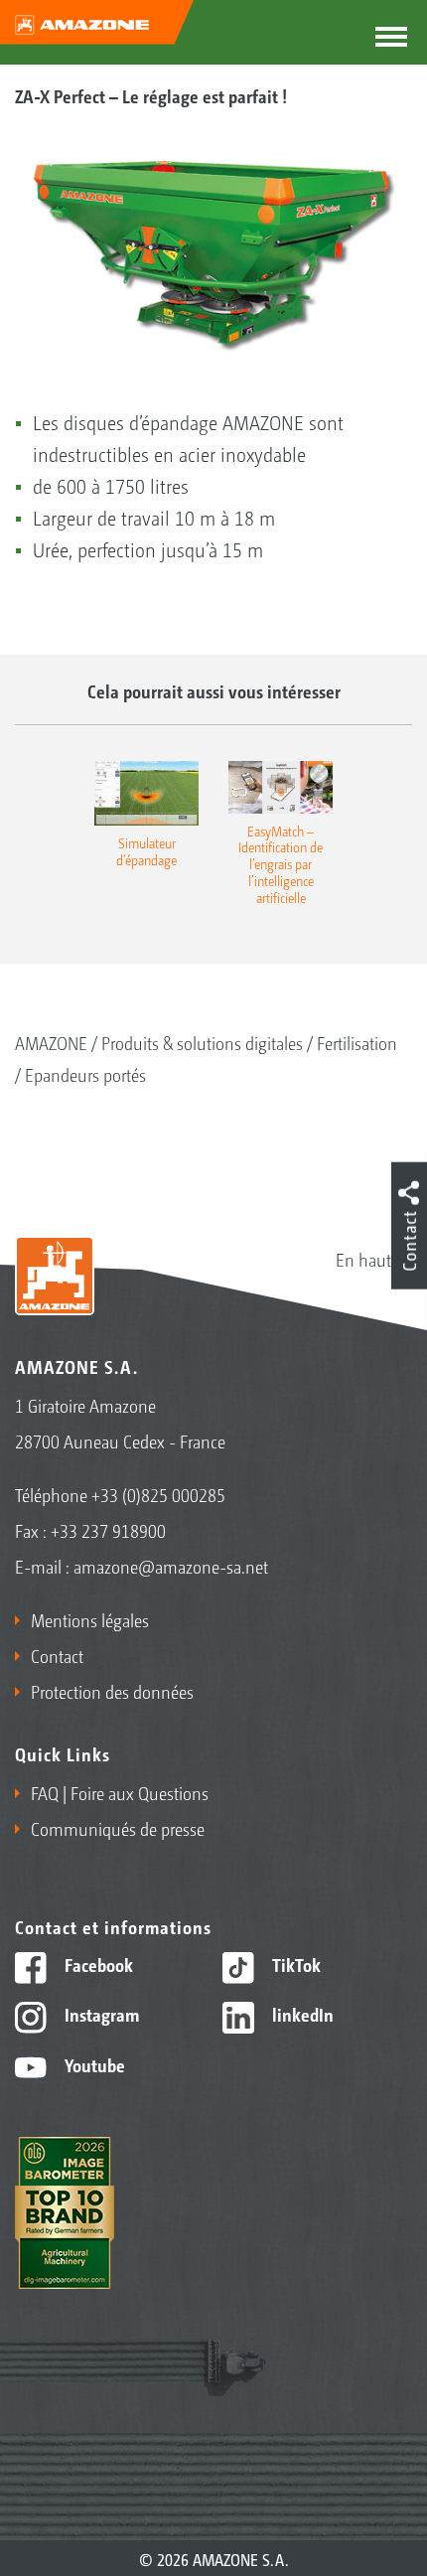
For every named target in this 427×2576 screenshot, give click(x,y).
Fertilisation (357, 1042)
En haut (363, 1259)
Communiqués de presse (118, 1828)
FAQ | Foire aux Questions (120, 1792)
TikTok (294, 1964)
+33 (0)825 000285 (158, 1494)
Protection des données (112, 1691)
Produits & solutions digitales (202, 1042)
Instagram (100, 2014)
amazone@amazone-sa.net (171, 1566)
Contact (57, 1655)
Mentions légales (90, 1619)
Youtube (93, 2064)
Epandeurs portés (85, 1074)
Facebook (97, 1964)
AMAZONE (51, 1042)
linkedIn (301, 2014)
